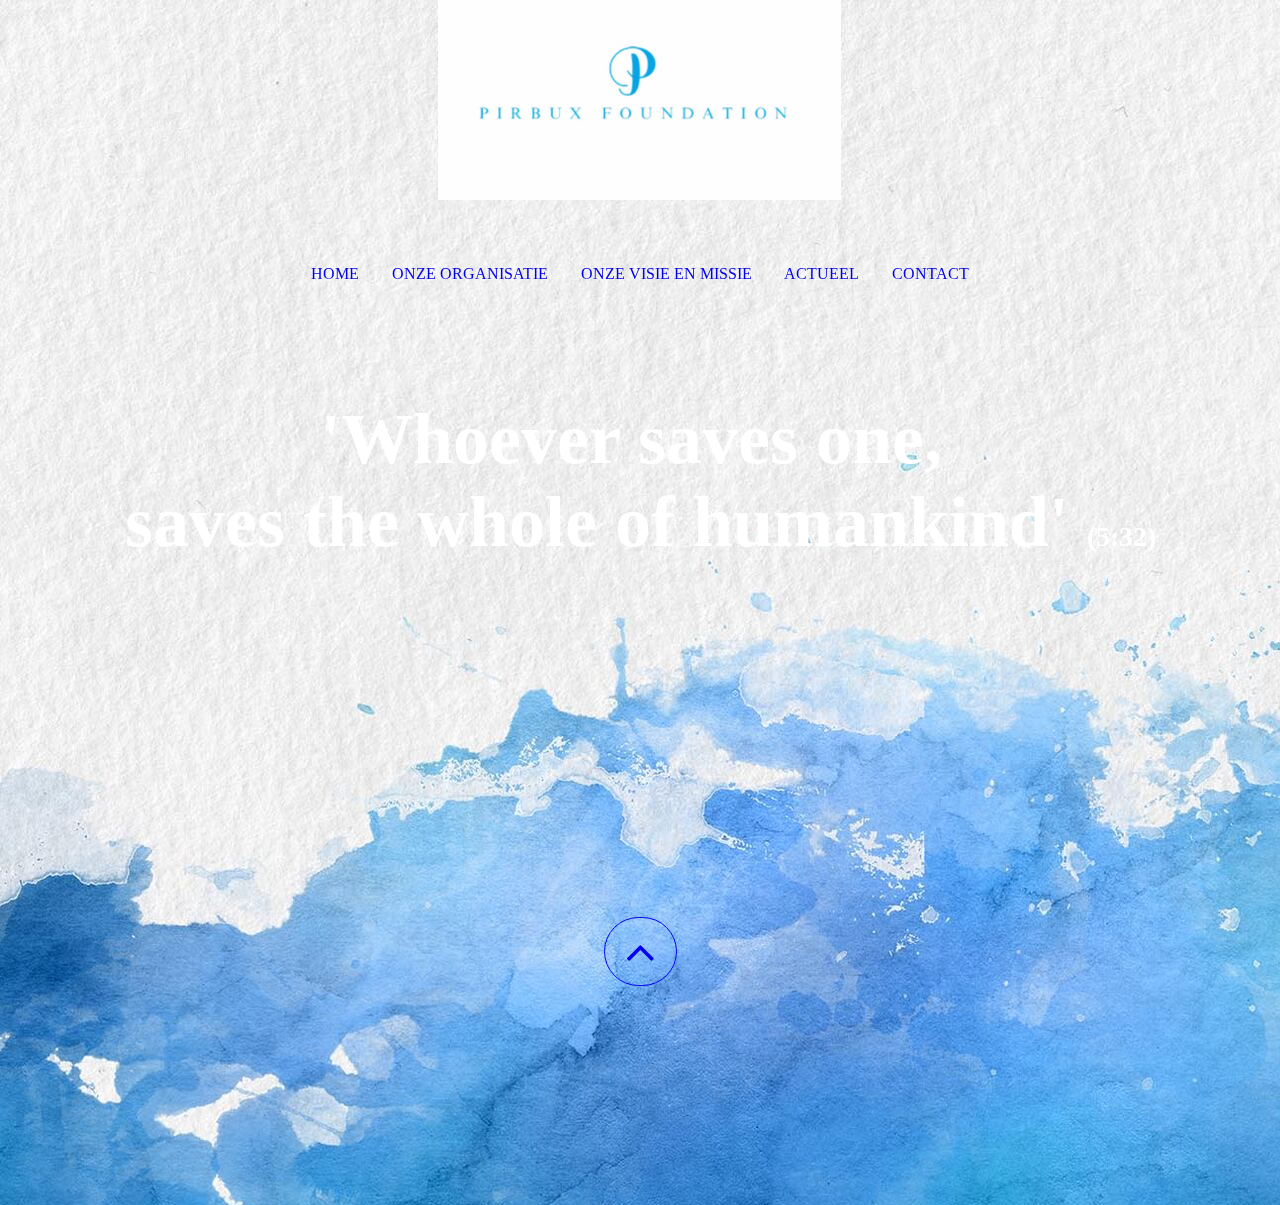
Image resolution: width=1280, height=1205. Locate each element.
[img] (640, 100)
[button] (640, 951)
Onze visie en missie (666, 273)
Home (335, 273)
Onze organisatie (470, 273)
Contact (930, 273)
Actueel (821, 273)
